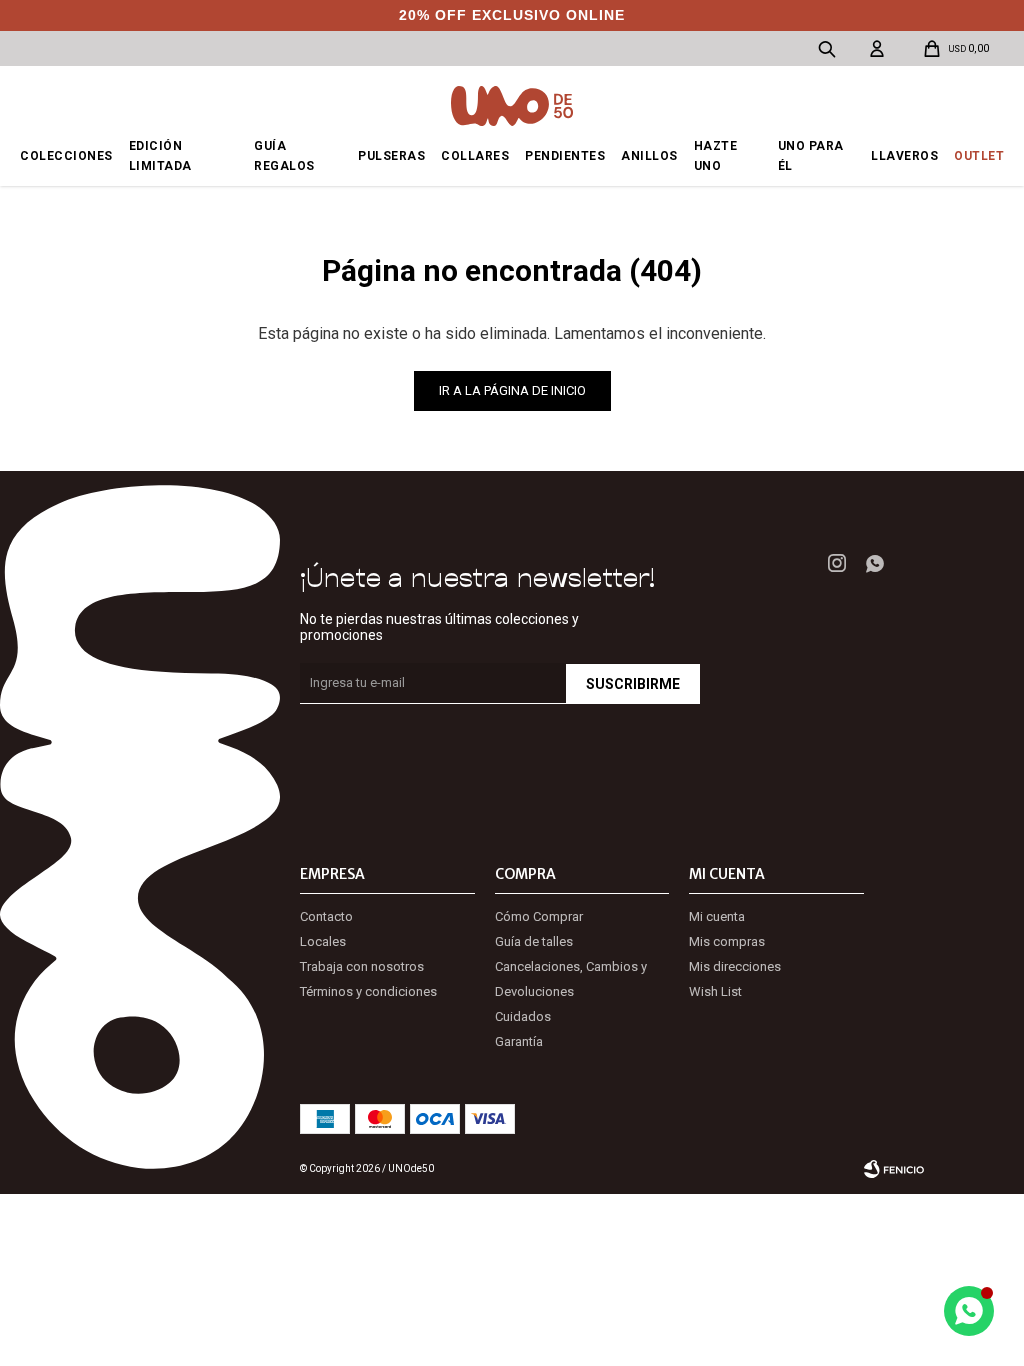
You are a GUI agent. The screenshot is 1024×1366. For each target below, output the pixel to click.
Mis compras (727, 941)
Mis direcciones (735, 966)
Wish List (715, 991)
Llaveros (904, 156)
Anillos (649, 156)
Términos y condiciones (368, 991)
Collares (475, 156)
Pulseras (391, 156)
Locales (323, 941)
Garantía (519, 1041)
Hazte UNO (716, 156)
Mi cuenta (717, 916)
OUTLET (979, 156)
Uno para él (811, 156)
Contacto (326, 916)
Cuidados (523, 1016)
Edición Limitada (160, 156)
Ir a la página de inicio (512, 390)
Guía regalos (284, 156)
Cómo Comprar (539, 916)
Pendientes (565, 156)
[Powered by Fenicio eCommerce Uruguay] (894, 1169)
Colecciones (66, 156)
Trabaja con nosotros (362, 966)
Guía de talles (534, 941)
